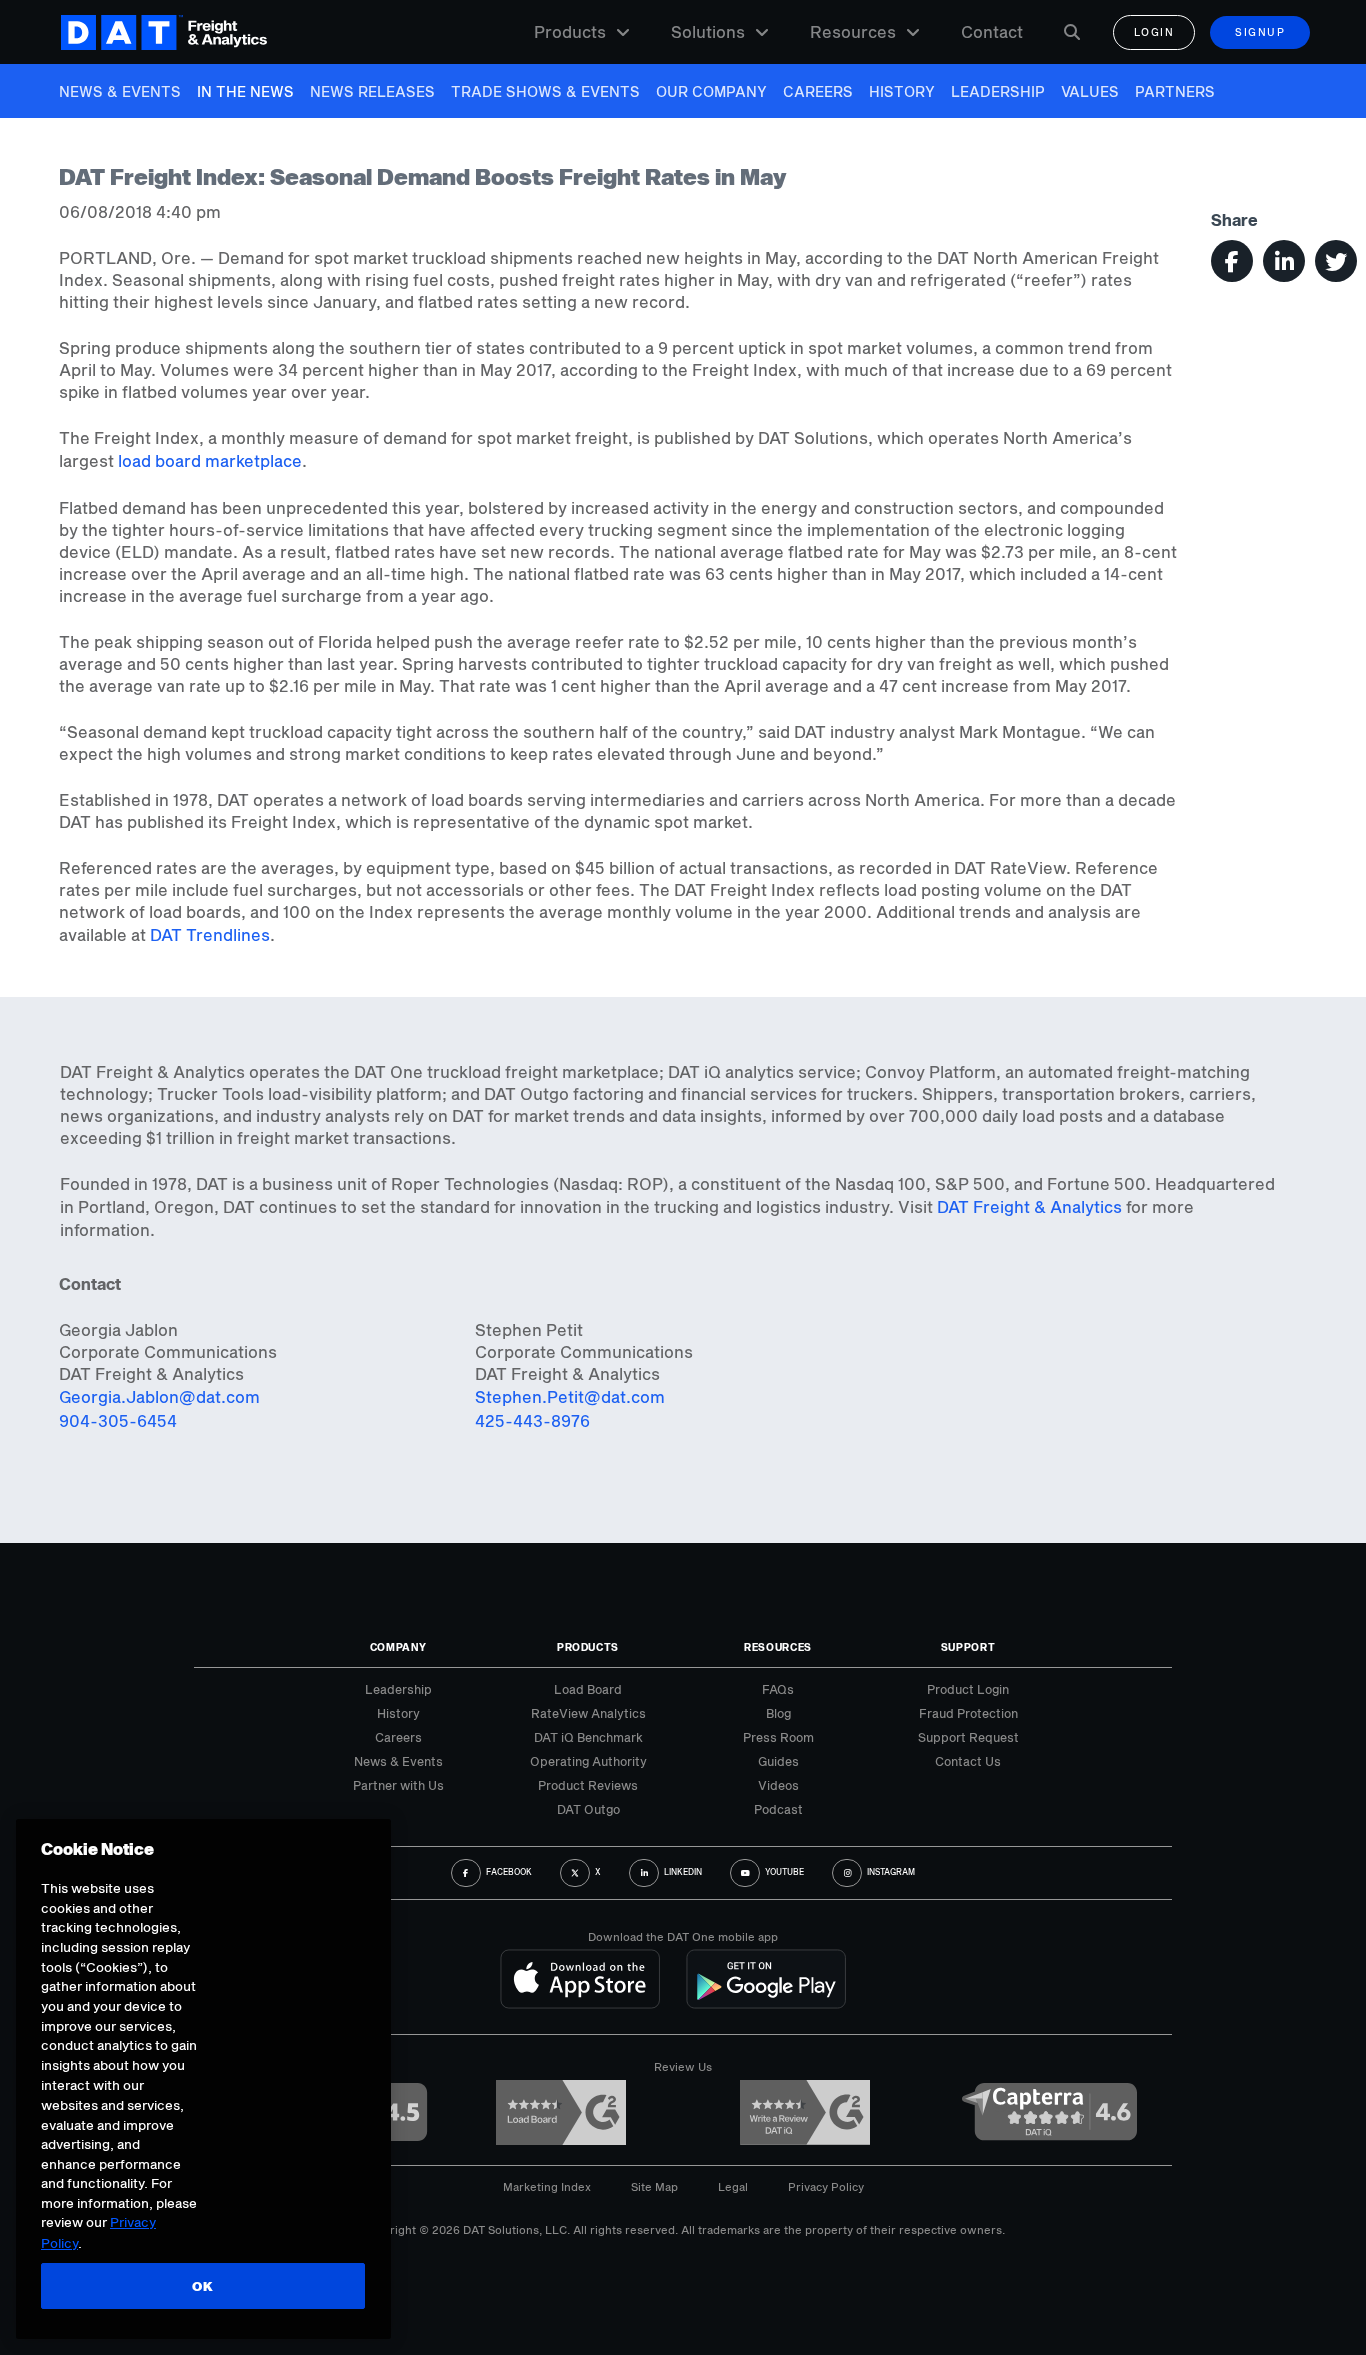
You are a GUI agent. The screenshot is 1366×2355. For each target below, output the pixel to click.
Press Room (778, 1737)
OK (202, 2286)
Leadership (998, 91)
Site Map (654, 2186)
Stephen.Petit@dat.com (570, 1396)
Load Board (588, 1689)
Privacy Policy (826, 2186)
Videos (778, 1785)
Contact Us (968, 1761)
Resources (853, 31)
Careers (818, 91)
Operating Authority (588, 1761)
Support (968, 1647)
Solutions (708, 31)
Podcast (778, 1809)
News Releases (372, 91)
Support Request (968, 1737)
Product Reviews (588, 1785)
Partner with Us (398, 1785)
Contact (992, 31)
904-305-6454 (118, 1420)
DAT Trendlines (210, 934)
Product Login (968, 1689)
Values (1090, 91)
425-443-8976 (532, 1420)
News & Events (120, 91)
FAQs (778, 1689)
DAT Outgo (588, 1809)
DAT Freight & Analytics (1029, 1206)
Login (1154, 32)
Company (398, 1647)
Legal (733, 2186)
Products (570, 31)
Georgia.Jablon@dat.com (159, 1396)
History (902, 91)
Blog (778, 1713)
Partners (1175, 91)
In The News (245, 91)
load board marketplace (210, 460)
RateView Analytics (588, 1713)
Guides (778, 1761)
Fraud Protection (968, 1713)
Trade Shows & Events (545, 91)
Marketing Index (547, 2186)
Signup (1260, 32)
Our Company (711, 91)
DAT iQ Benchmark (588, 1737)
